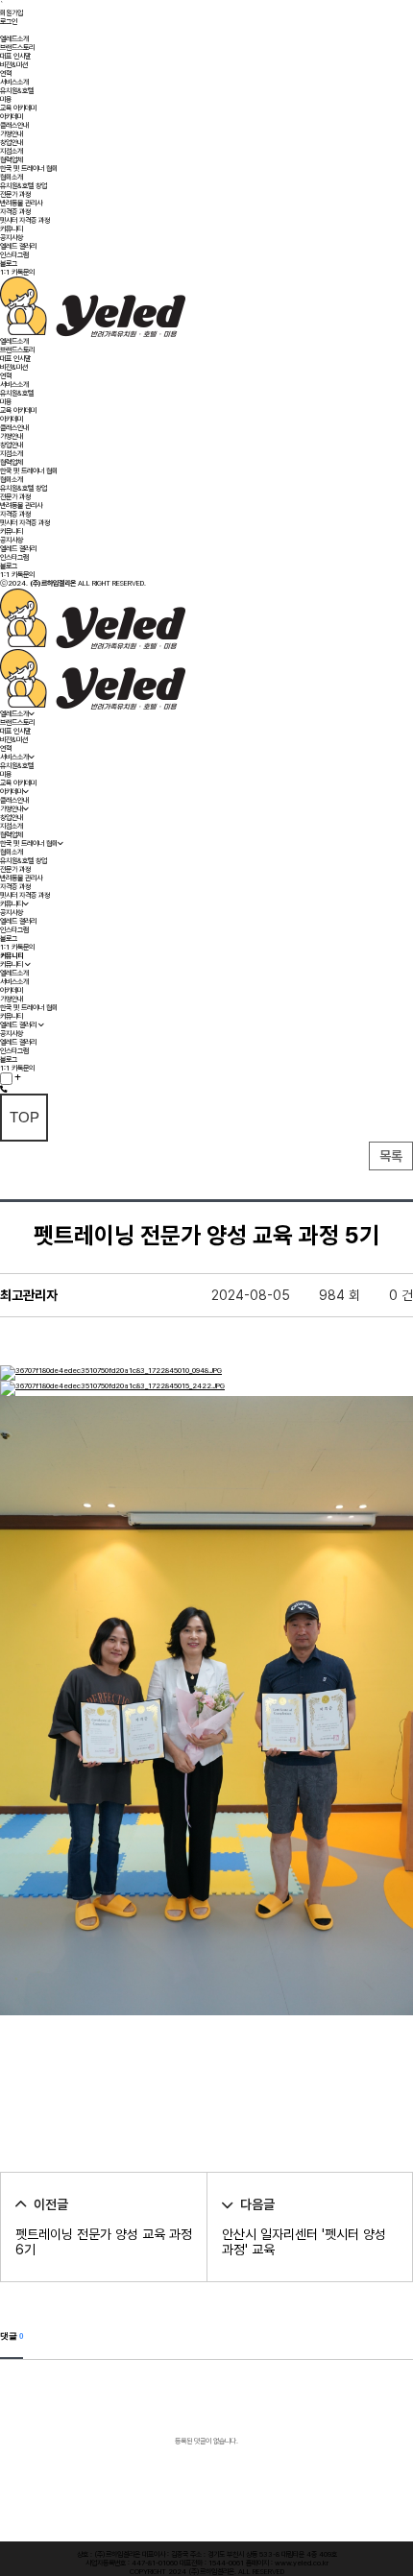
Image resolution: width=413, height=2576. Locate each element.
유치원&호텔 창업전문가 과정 (24, 190)
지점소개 (12, 151)
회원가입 (12, 13)
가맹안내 (12, 134)
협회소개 (12, 177)
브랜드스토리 (17, 48)
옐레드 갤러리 (18, 246)
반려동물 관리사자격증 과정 (21, 207)
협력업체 (12, 160)
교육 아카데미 (18, 108)
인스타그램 (14, 255)
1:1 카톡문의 (17, 272)
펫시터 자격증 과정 (25, 220)
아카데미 (12, 117)
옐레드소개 (14, 39)
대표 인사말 (15, 56)
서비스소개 (14, 82)
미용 (6, 99)
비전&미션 (14, 65)
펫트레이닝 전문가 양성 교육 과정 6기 (104, 2242)
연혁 (6, 73)
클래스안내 (14, 125)
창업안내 (12, 143)
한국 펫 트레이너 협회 (29, 169)
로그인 (9, 22)
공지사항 (12, 238)
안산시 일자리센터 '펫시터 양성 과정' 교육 (304, 2242)
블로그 (9, 264)
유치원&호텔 (17, 91)
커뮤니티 (12, 229)
